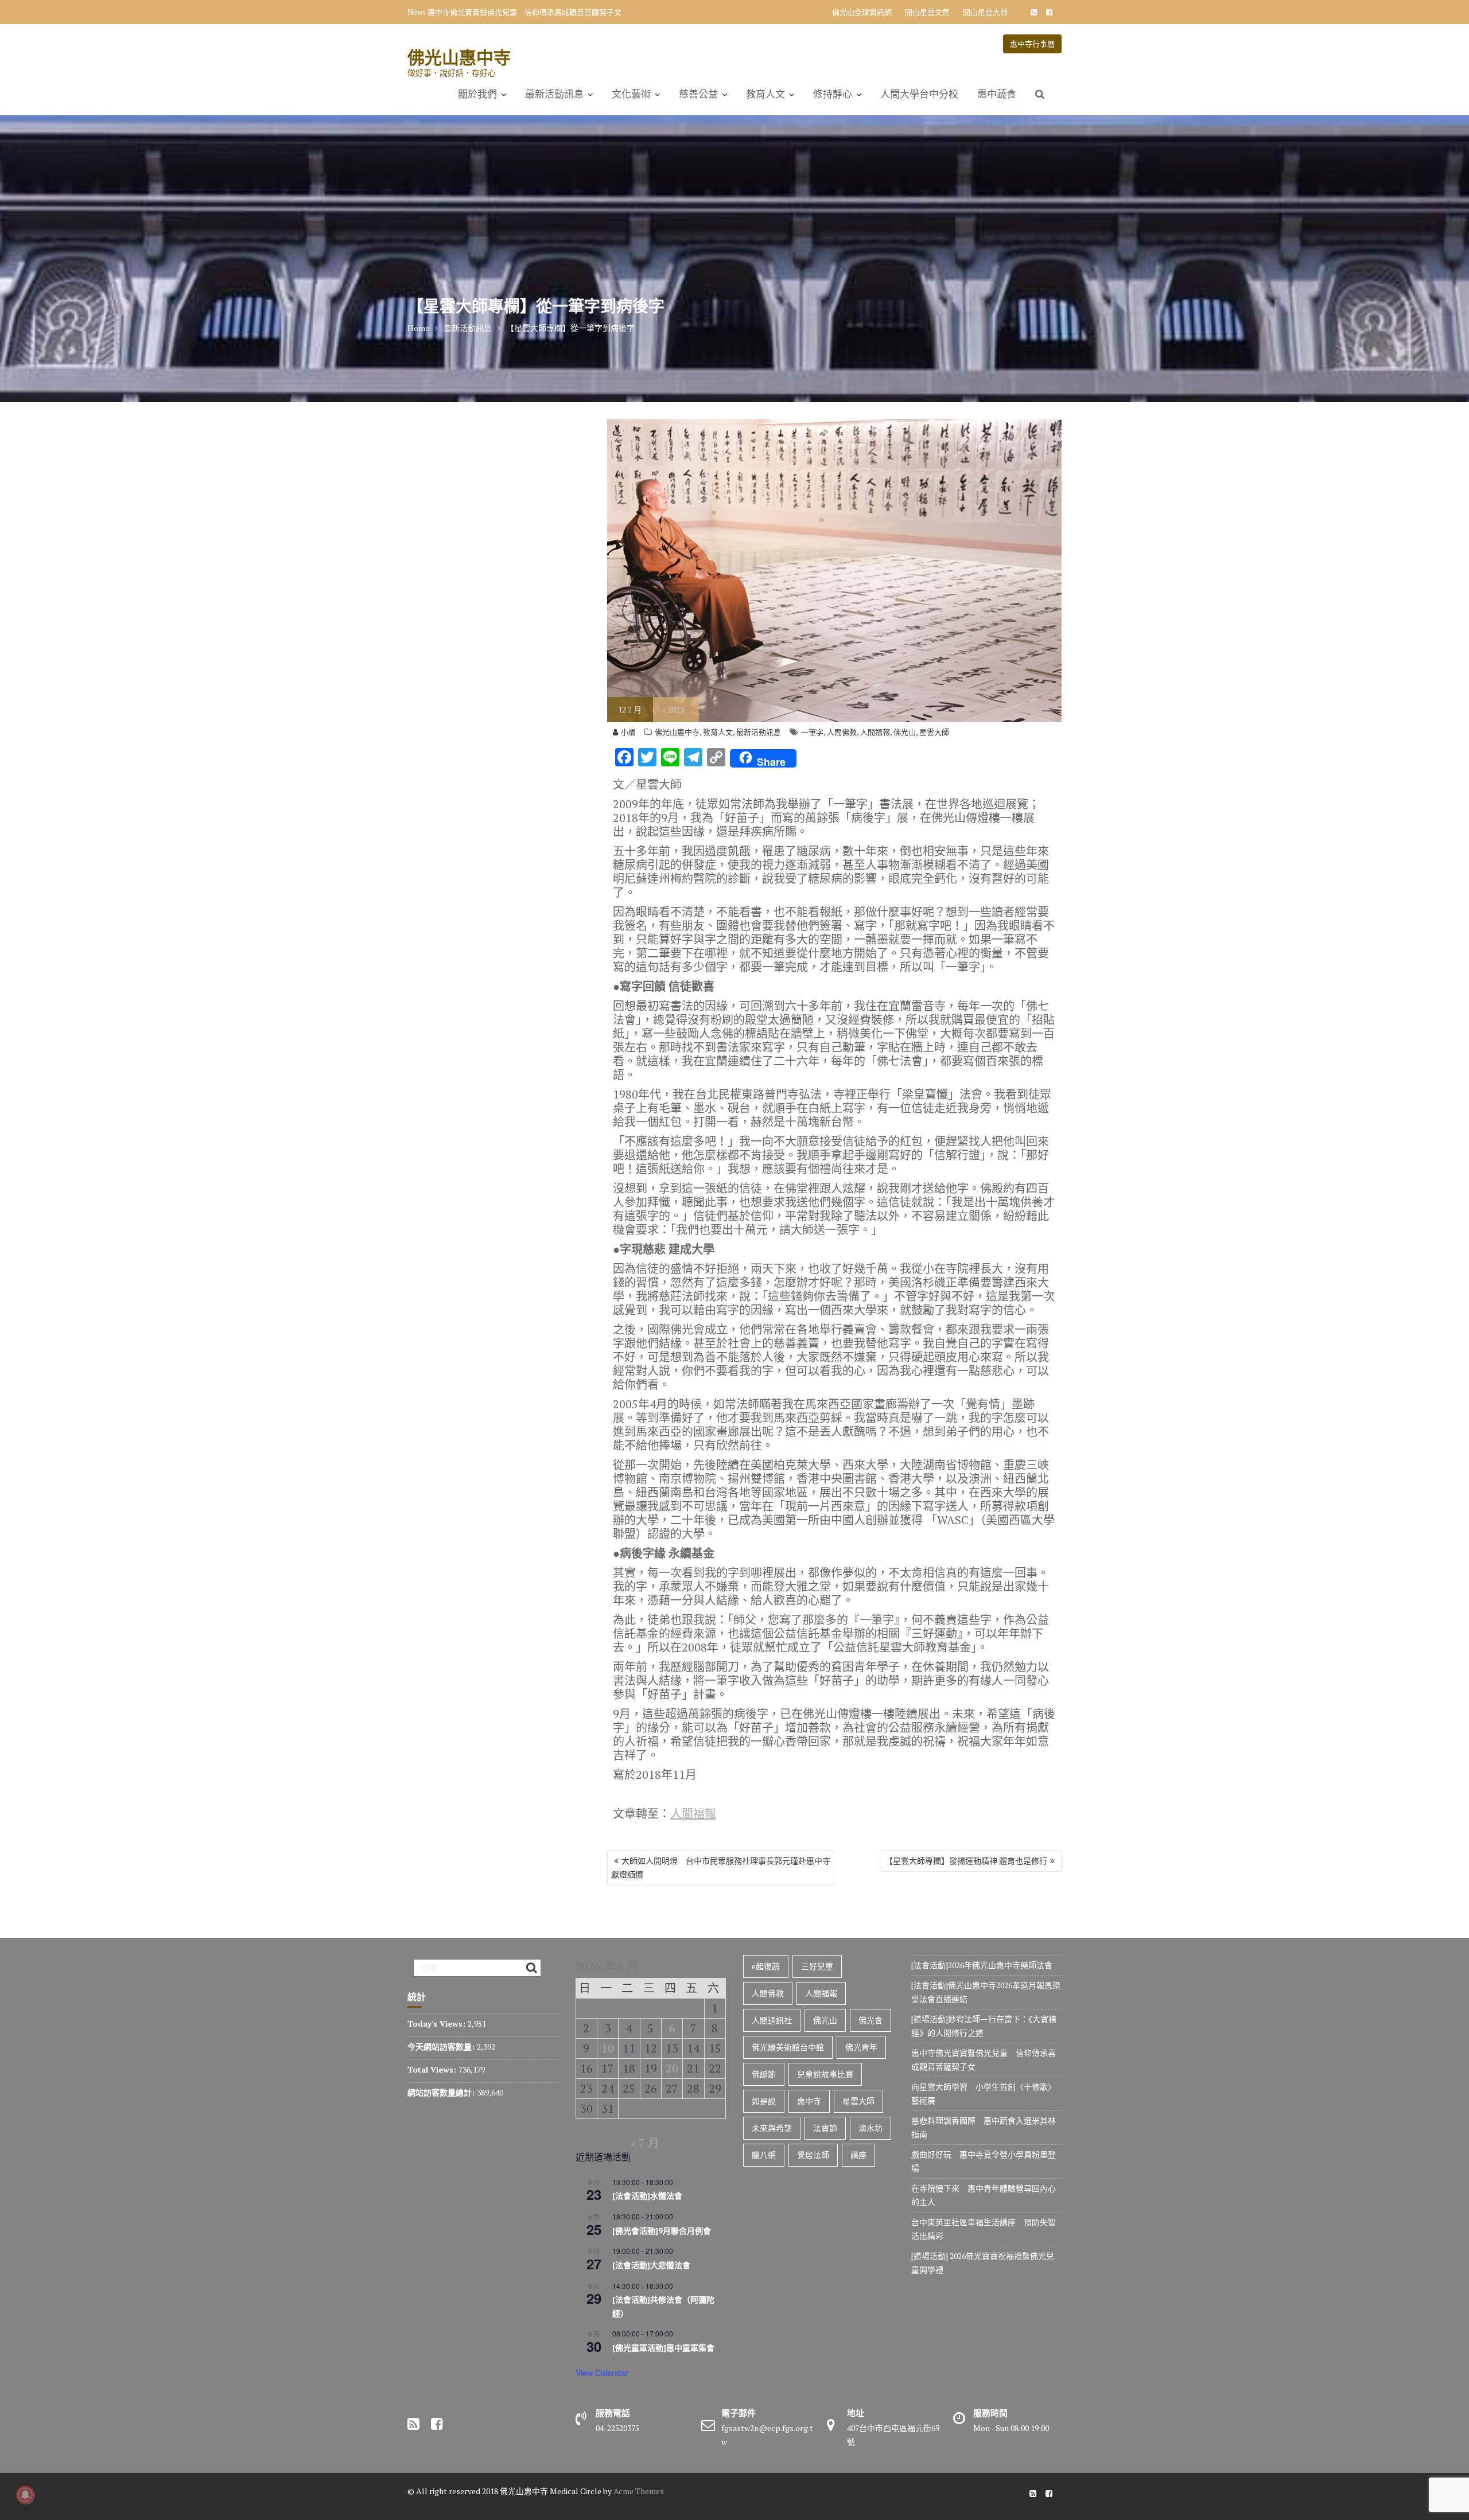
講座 (858, 2155)
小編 (628, 732)
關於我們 (477, 94)
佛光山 (905, 732)
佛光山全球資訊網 (862, 12)
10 (608, 2048)
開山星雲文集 (927, 12)
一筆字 (812, 732)
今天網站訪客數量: (442, 2046)
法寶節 (825, 2128)
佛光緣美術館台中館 (788, 2047)
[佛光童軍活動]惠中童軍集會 (663, 2348)
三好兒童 (817, 1966)
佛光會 (870, 2020)
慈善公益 (698, 94)
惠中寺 (809, 2101)
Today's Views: (438, 2024)
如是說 (764, 2101)
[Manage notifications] (25, 2495)
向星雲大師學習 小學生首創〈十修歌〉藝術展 (506, 12)
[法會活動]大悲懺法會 (651, 2265)
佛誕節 (764, 2074)
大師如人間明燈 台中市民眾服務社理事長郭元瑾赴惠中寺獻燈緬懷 (721, 1867)
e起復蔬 (766, 1966)
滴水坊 (870, 2128)
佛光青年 (861, 2047)
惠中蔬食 (997, 94)
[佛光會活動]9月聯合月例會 (662, 2231)
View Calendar (602, 2373)
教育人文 (765, 94)
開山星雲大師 (985, 12)
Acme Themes (639, 2491)
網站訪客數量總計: (442, 2092)
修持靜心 (833, 94)
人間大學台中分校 (919, 94)
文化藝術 (631, 94)
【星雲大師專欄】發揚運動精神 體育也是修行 (966, 1861)
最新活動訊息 (554, 94)
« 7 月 (645, 2143)
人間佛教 (842, 732)
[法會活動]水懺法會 (647, 2196)
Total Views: (433, 2069)
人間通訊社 (772, 2020)
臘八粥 (764, 2155)
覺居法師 (813, 2155)
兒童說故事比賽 (825, 2074)
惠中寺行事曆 (1032, 44)
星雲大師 (934, 732)
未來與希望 (772, 2128)
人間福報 (875, 732)
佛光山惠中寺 (459, 57)
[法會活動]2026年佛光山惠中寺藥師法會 (982, 1965)
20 (672, 2068)
